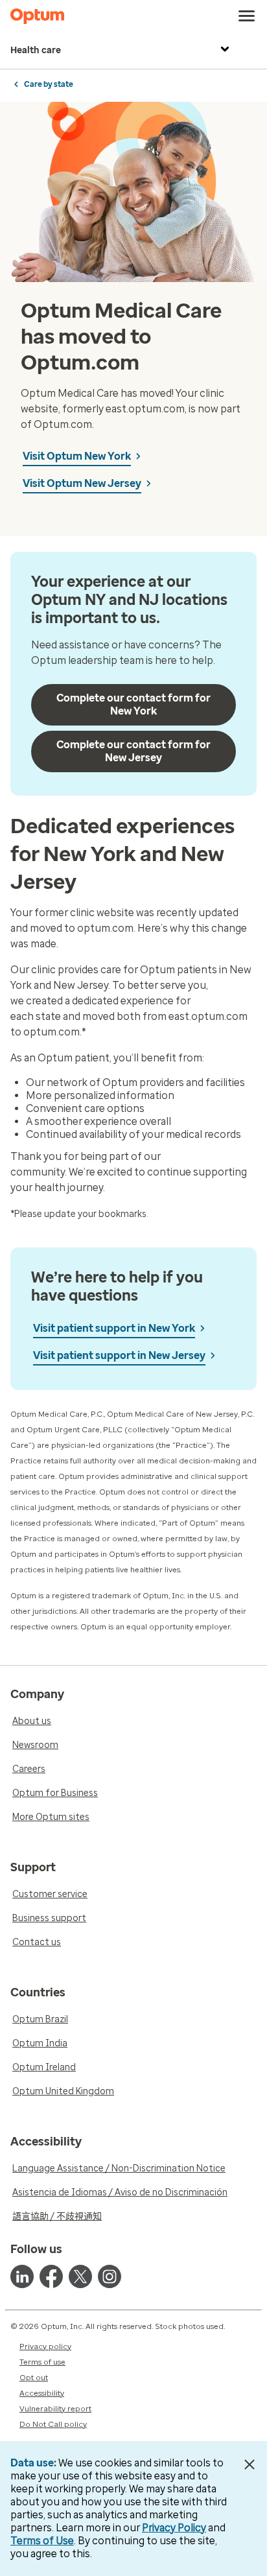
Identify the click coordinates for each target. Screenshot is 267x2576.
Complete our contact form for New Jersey (133, 751)
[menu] (247, 16)
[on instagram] (110, 2276)
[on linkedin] (22, 2276)
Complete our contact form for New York (133, 704)
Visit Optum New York (77, 456)
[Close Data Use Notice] (250, 2464)
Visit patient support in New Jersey (119, 1355)
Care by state (49, 84)
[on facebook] (51, 2276)
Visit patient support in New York (114, 1328)
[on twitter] (80, 2276)
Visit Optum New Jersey (82, 483)
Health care (36, 50)
